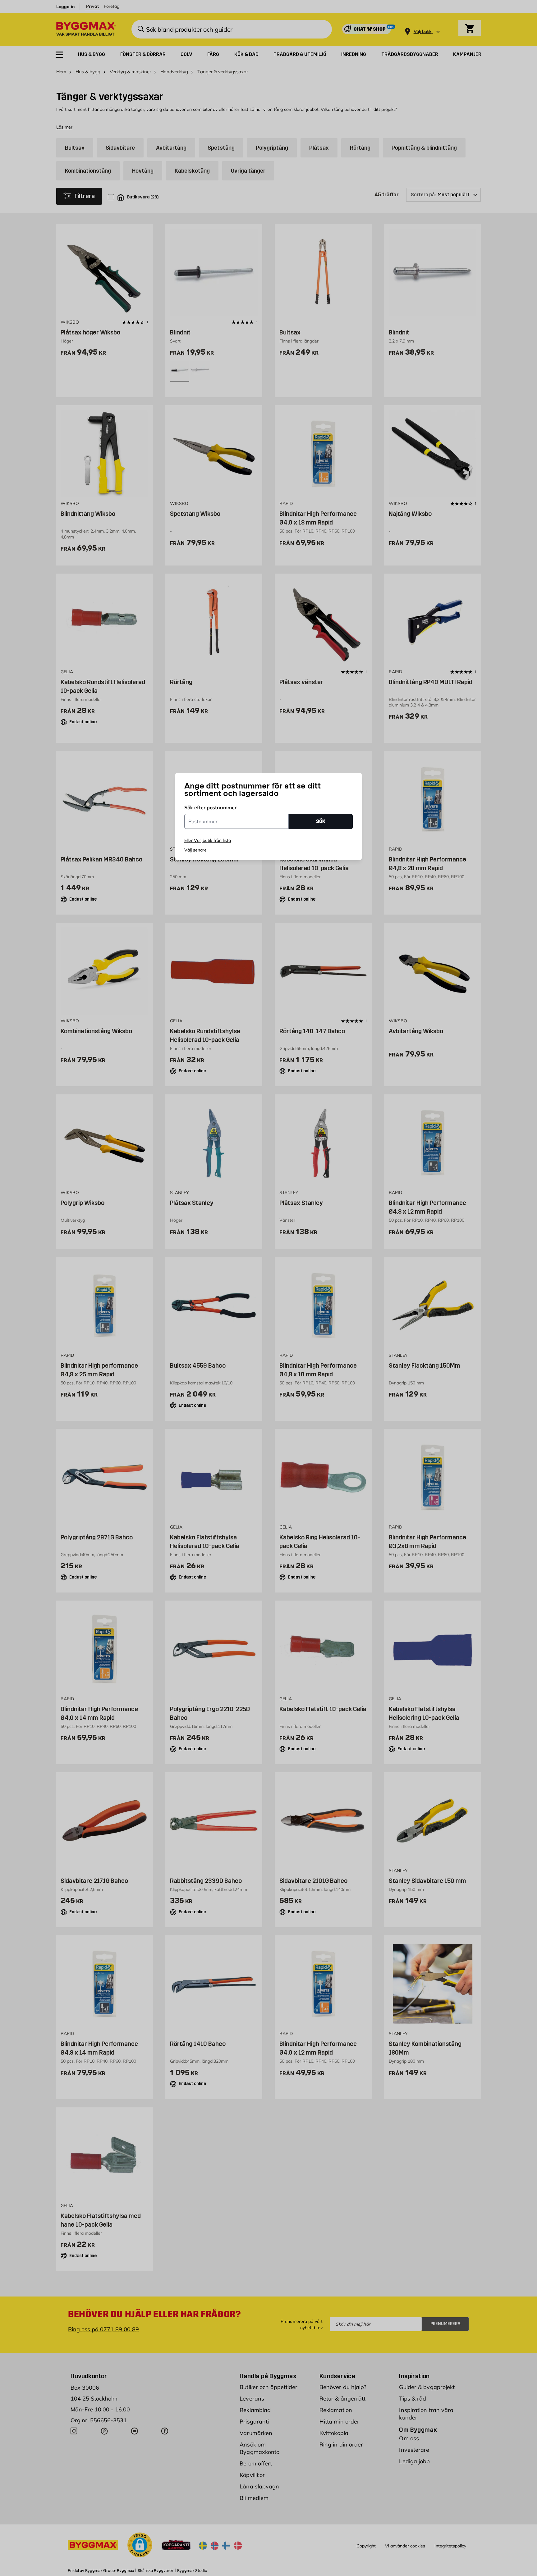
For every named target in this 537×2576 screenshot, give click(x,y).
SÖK (321, 821)
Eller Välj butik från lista (208, 840)
